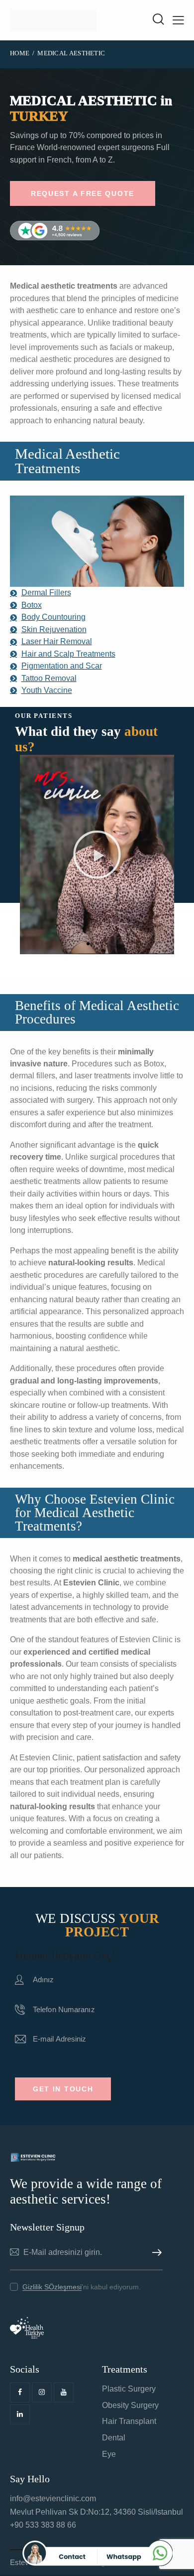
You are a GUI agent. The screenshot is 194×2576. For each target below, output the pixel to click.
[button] (88, 944)
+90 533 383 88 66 (43, 2525)
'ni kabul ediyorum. (82, 2287)
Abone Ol (155, 2253)
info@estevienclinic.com (53, 2498)
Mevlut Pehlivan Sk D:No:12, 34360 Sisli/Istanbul (97, 2512)
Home (20, 53)
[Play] (97, 855)
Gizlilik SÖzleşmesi (52, 2287)
